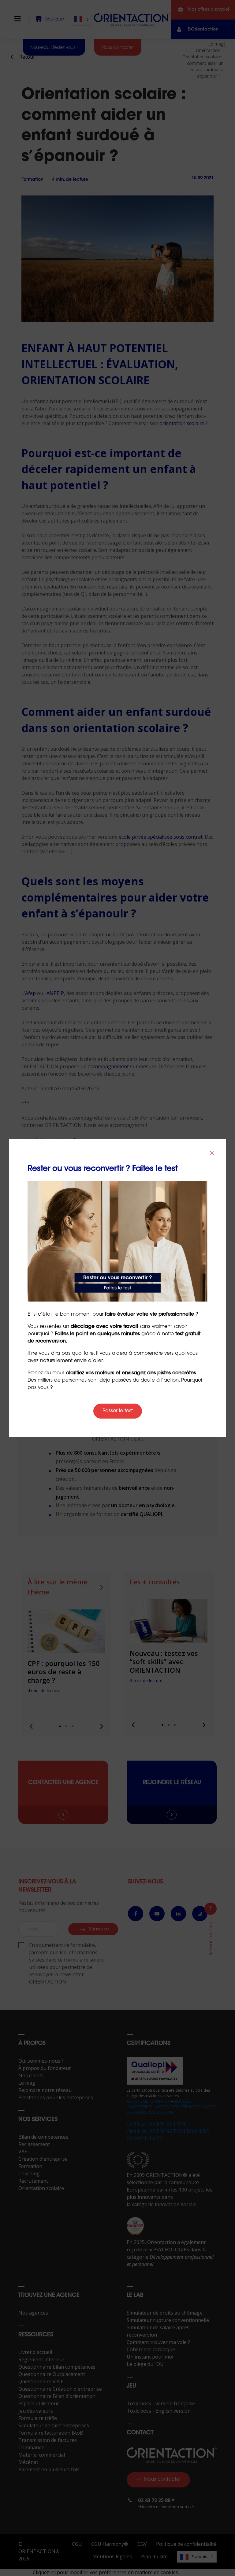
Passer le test (118, 1411)
